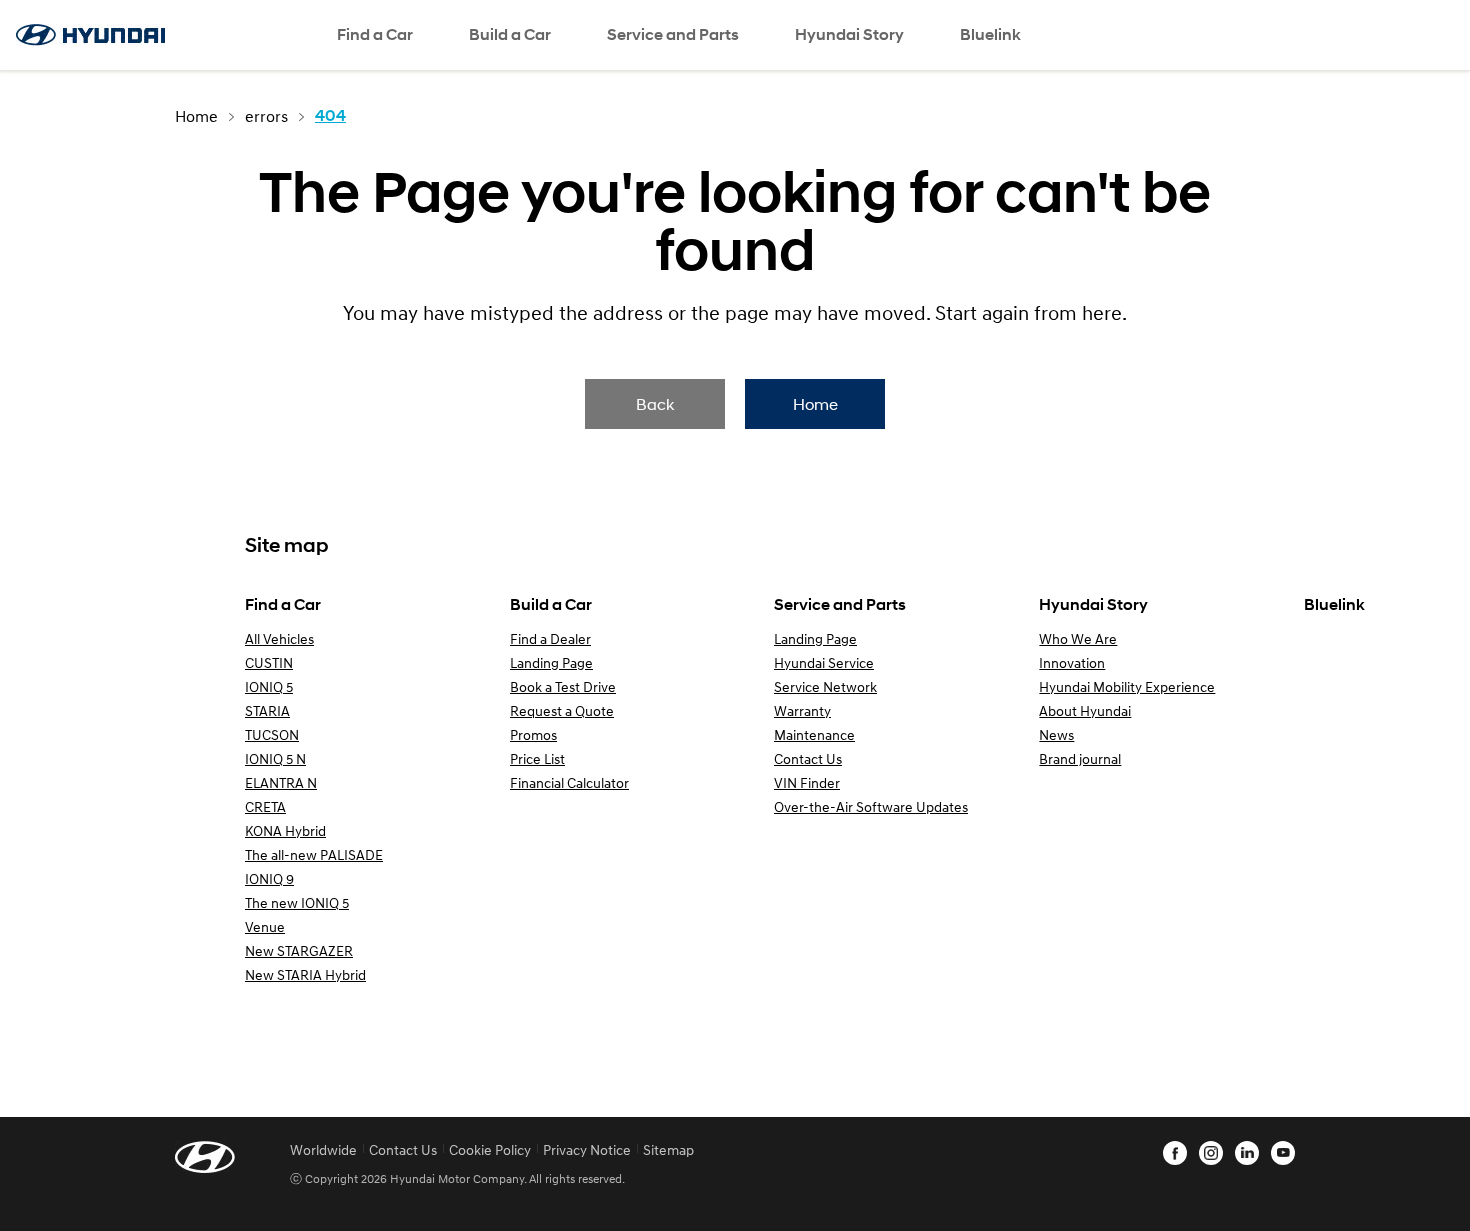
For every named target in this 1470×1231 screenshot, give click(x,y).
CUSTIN (269, 662)
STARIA (267, 710)
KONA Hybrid (285, 830)
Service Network (825, 686)
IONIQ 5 (269, 686)
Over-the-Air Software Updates (871, 806)
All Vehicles (279, 638)
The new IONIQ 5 (297, 902)
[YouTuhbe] (1283, 1153)
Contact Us (808, 758)
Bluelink (990, 34)
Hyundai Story (849, 34)
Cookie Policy (490, 1149)
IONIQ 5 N (275, 758)
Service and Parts (673, 34)
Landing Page (551, 662)
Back (655, 403)
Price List (537, 758)
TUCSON (272, 734)
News (1056, 734)
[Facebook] (1175, 1153)
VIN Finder (807, 782)
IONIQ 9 (269, 878)
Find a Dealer (550, 638)
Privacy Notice (587, 1149)
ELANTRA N (281, 782)
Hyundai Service (824, 662)
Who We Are (1078, 638)
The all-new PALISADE (314, 854)
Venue (265, 926)
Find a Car (375, 34)
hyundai (90, 35)
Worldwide (323, 1149)
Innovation (1072, 662)
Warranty (802, 710)
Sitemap (668, 1149)
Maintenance (814, 734)
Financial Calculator (569, 782)
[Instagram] (1211, 1153)
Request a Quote (562, 710)
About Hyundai (1085, 710)
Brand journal (1080, 758)
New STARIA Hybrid (305, 974)
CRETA (265, 806)
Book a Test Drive (563, 686)
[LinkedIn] (1247, 1153)
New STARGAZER (299, 950)
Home (815, 403)
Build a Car (510, 34)
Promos (533, 734)
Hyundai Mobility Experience (1127, 686)
